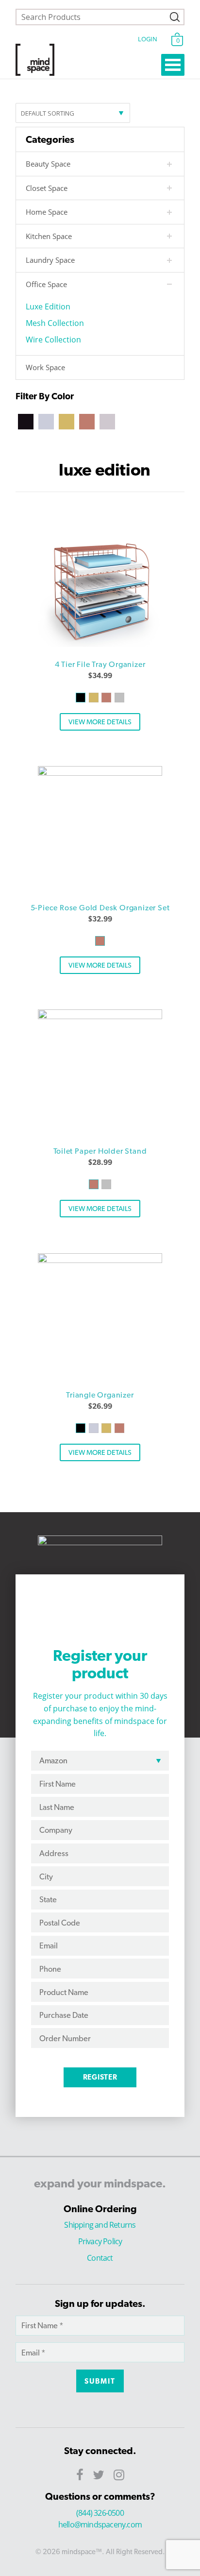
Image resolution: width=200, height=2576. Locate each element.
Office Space (46, 284)
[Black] (26, 421)
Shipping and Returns (100, 2225)
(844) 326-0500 (100, 2513)
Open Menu (173, 65)
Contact (100, 2258)
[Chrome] (46, 421)
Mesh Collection (55, 323)
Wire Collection (53, 340)
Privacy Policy (100, 2241)
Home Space (47, 212)
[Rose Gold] (87, 421)
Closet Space (47, 188)
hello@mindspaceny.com (100, 2525)
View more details (100, 722)
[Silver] (107, 421)
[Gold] (67, 421)
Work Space (45, 367)
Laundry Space (50, 260)
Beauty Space (48, 164)
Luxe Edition (48, 307)
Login (147, 39)
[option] (100, 585)
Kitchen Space (49, 236)
